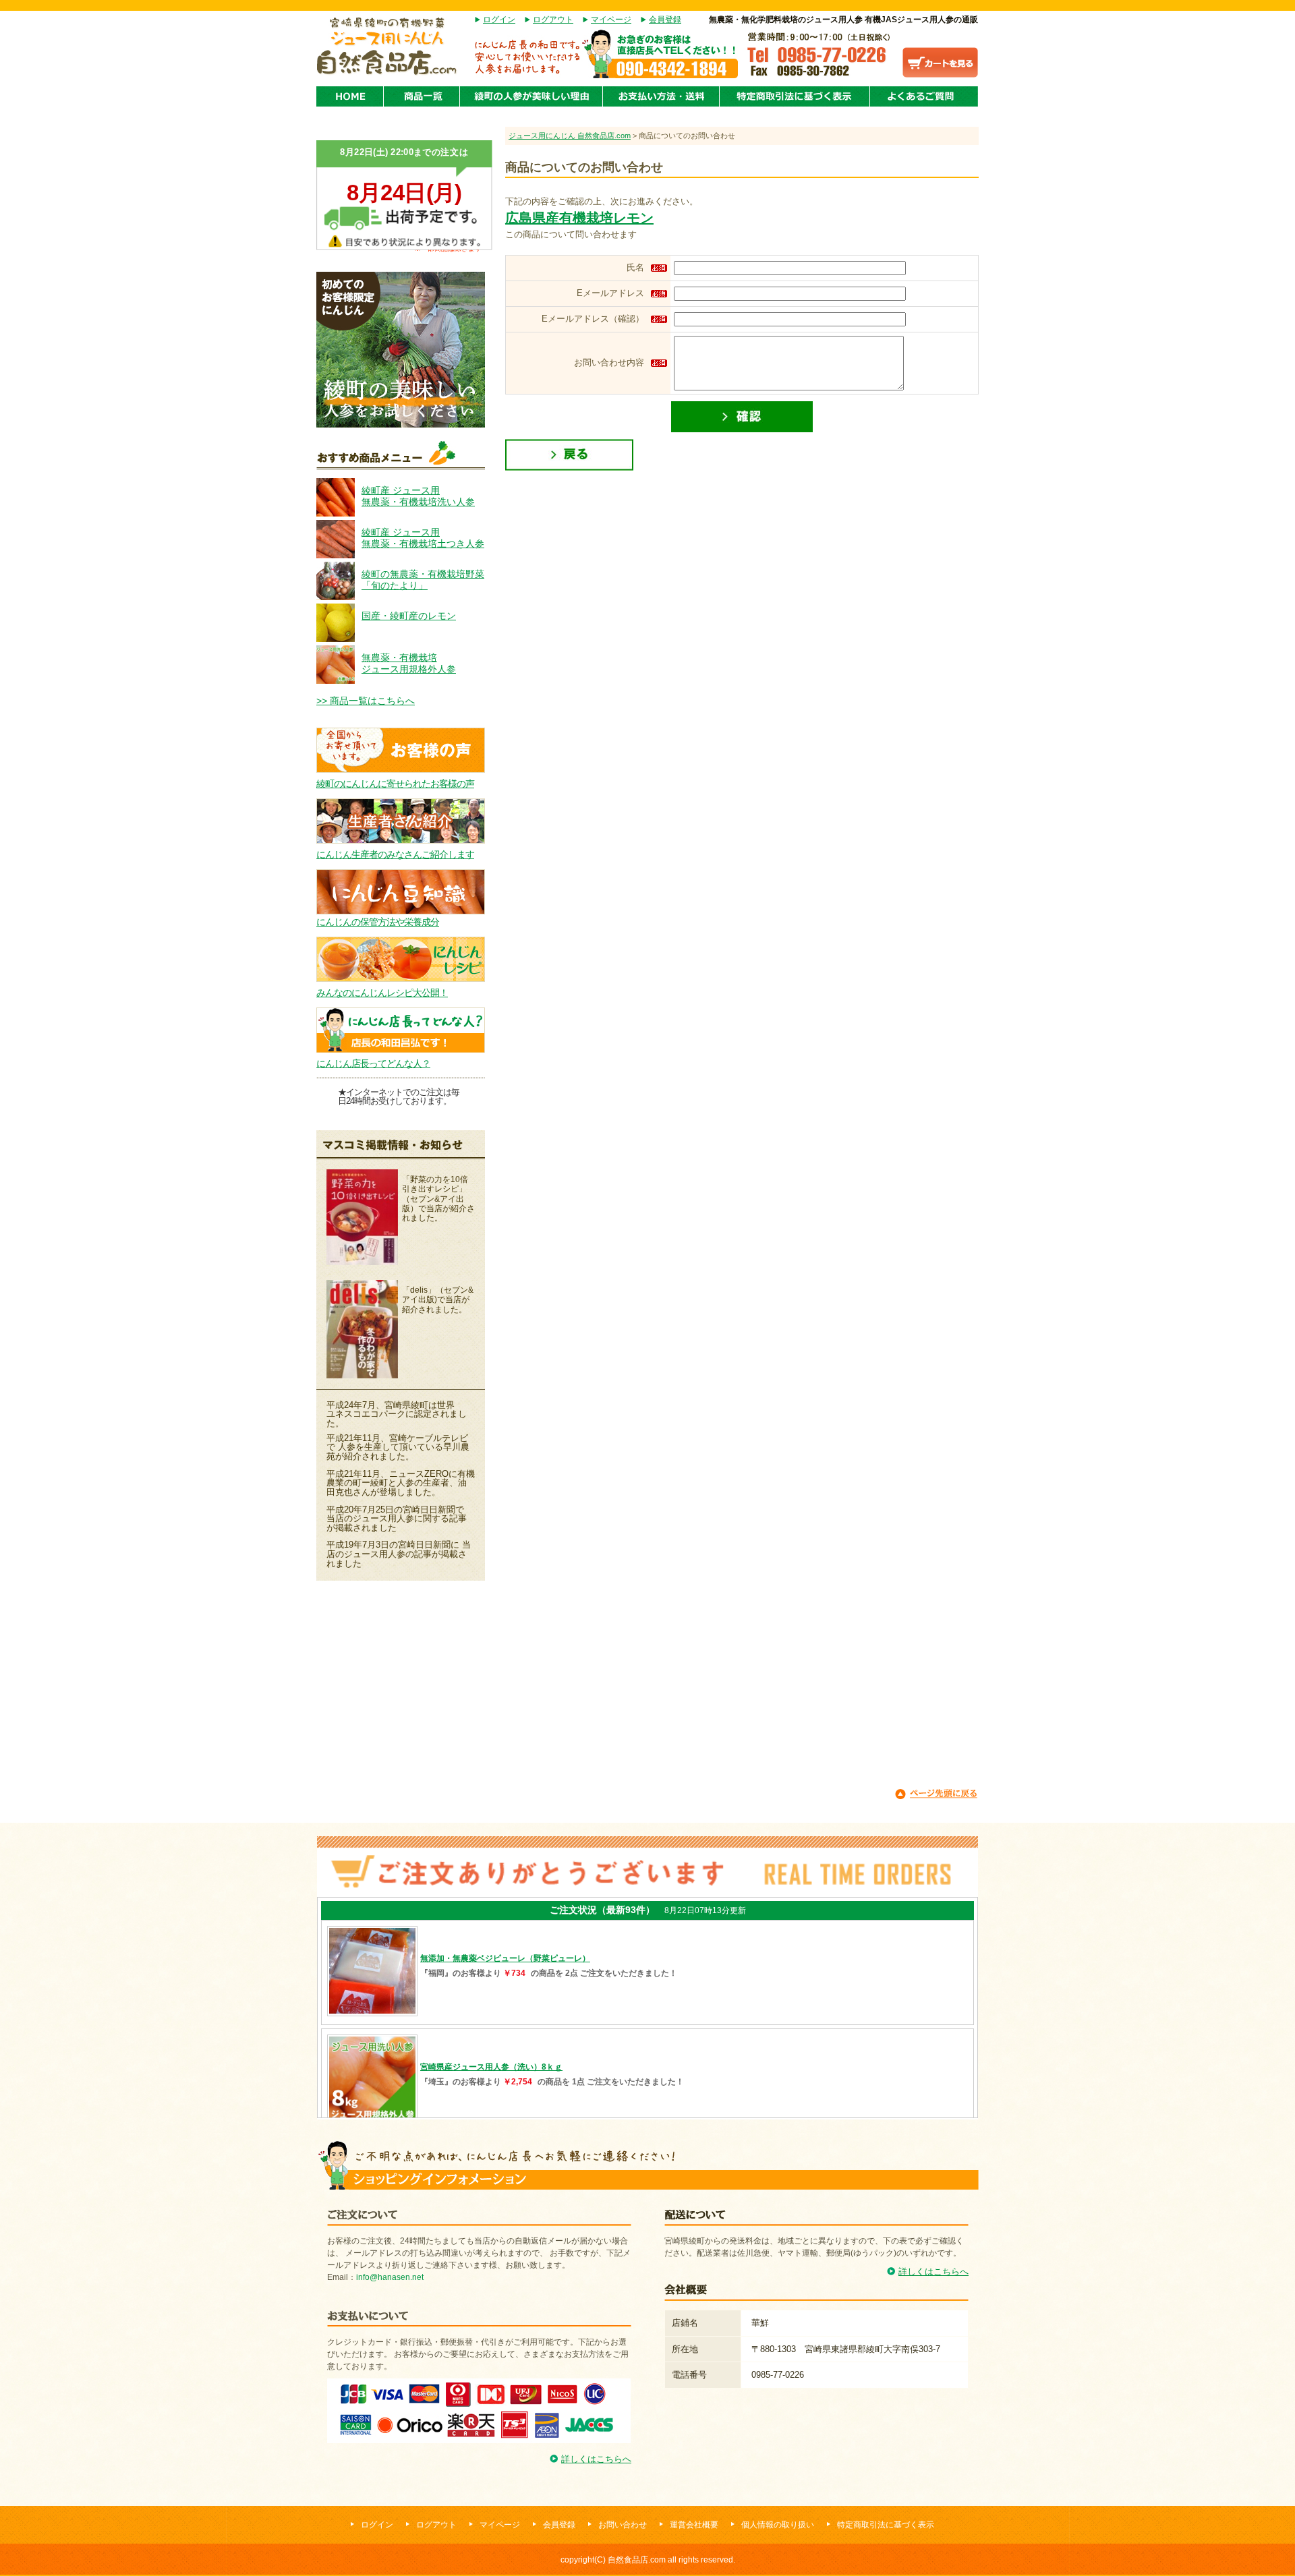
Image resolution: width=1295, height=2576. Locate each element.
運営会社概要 (694, 2525)
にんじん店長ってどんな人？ (373, 1063)
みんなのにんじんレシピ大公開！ (382, 993)
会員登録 (665, 20)
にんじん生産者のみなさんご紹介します (395, 854)
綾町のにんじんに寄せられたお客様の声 (395, 784)
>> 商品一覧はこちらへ (366, 701)
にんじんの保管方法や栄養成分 (378, 922)
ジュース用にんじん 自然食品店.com (570, 136)
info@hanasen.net (390, 2277)
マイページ (611, 20)
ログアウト (553, 20)
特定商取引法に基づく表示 (886, 2525)
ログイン (499, 20)
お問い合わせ (623, 2525)
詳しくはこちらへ (596, 2459)
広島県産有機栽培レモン (579, 218)
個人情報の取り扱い (778, 2525)
